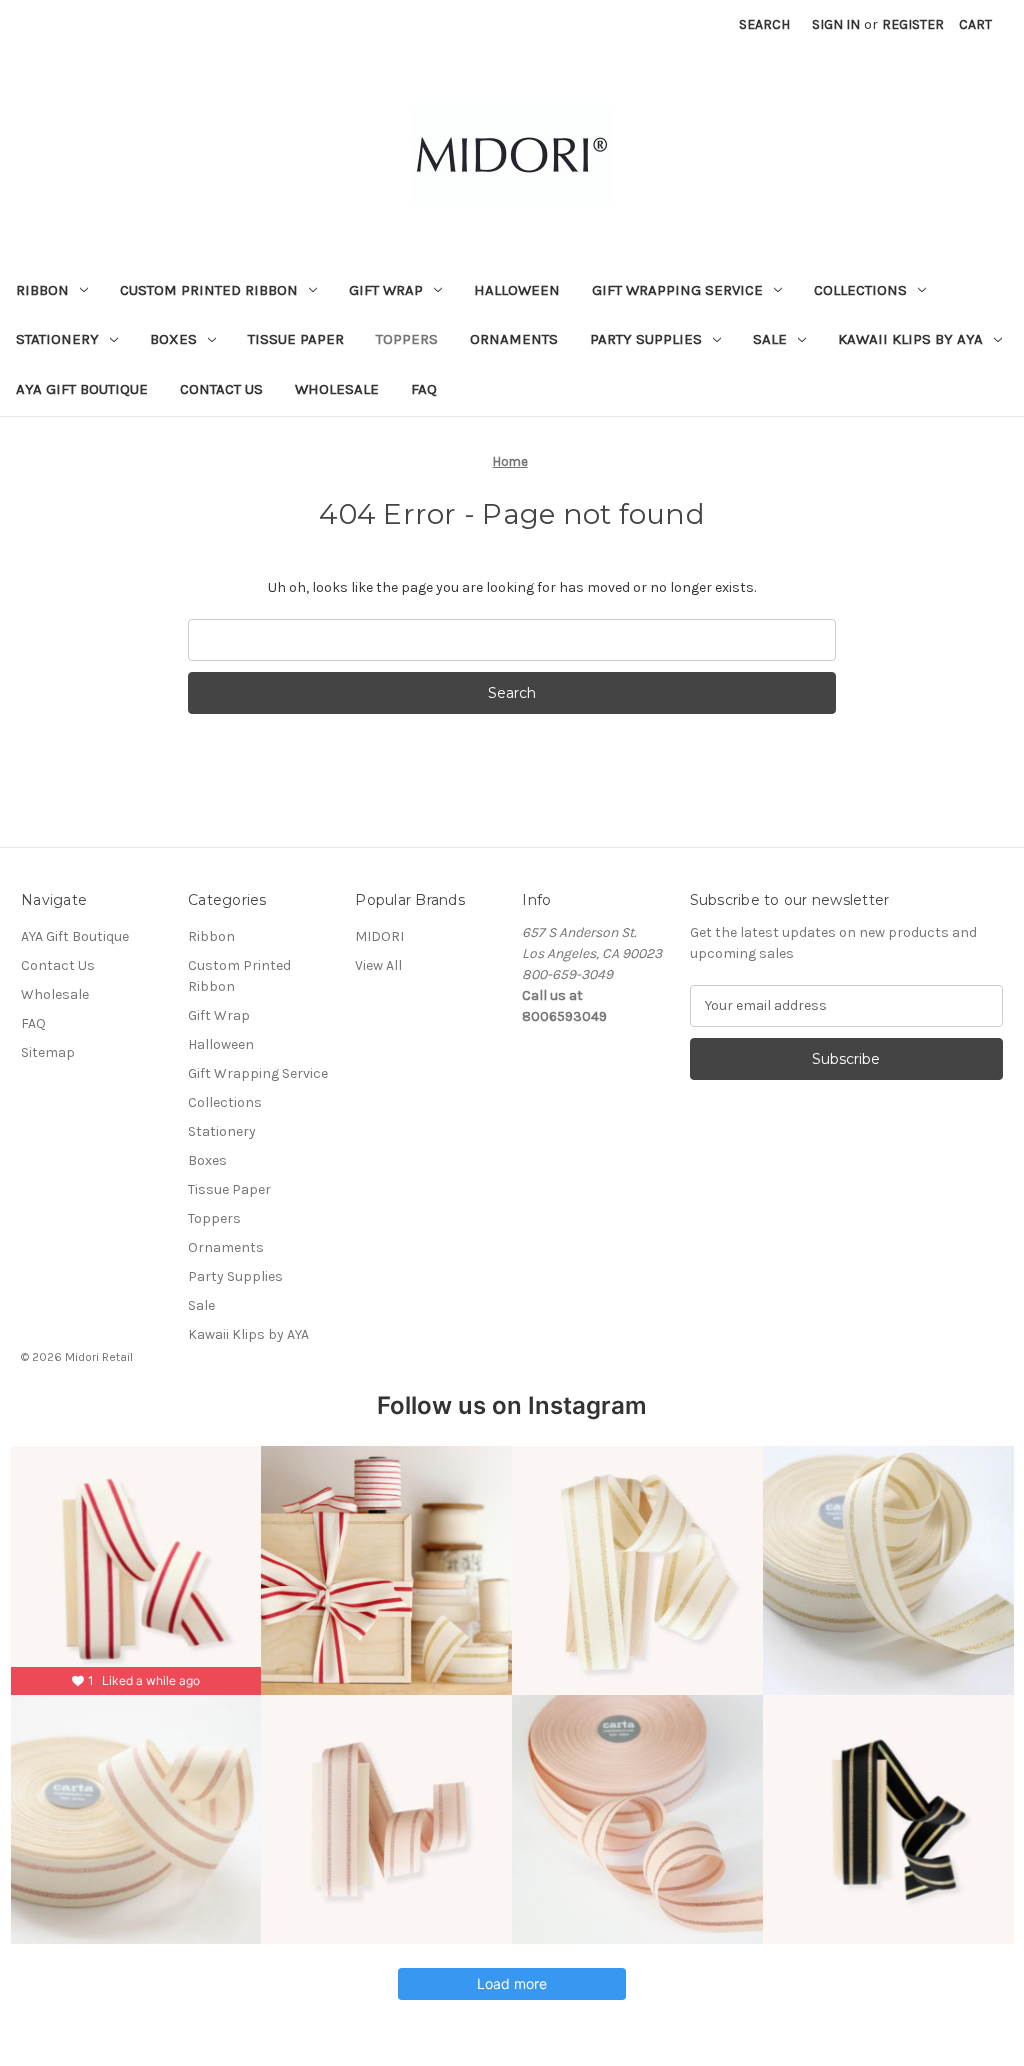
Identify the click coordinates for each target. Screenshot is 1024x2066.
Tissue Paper (296, 339)
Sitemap (48, 1052)
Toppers (407, 339)
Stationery (57, 339)
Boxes (173, 339)
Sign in (836, 24)
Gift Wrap (386, 290)
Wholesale (337, 389)
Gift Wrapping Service (677, 290)
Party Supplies (646, 339)
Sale (770, 339)
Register (913, 24)
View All (378, 965)
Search (764, 24)
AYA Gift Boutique (82, 389)
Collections (860, 290)
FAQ (424, 389)
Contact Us (221, 389)
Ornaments (514, 339)
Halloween (517, 290)
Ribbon (42, 290)
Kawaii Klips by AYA (910, 339)
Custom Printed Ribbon (209, 290)
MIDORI (379, 936)
